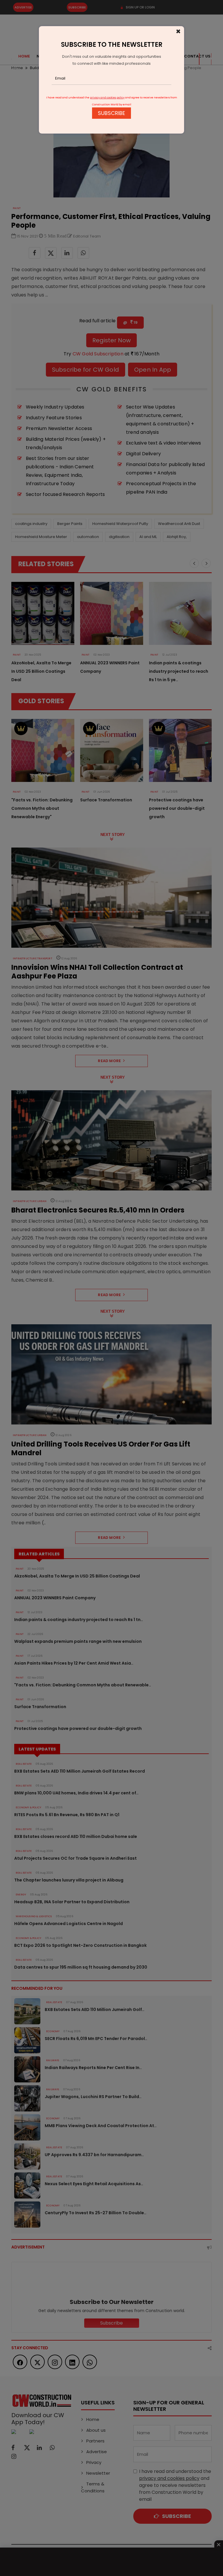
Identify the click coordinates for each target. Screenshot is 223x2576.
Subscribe (111, 113)
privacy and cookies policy (107, 98)
